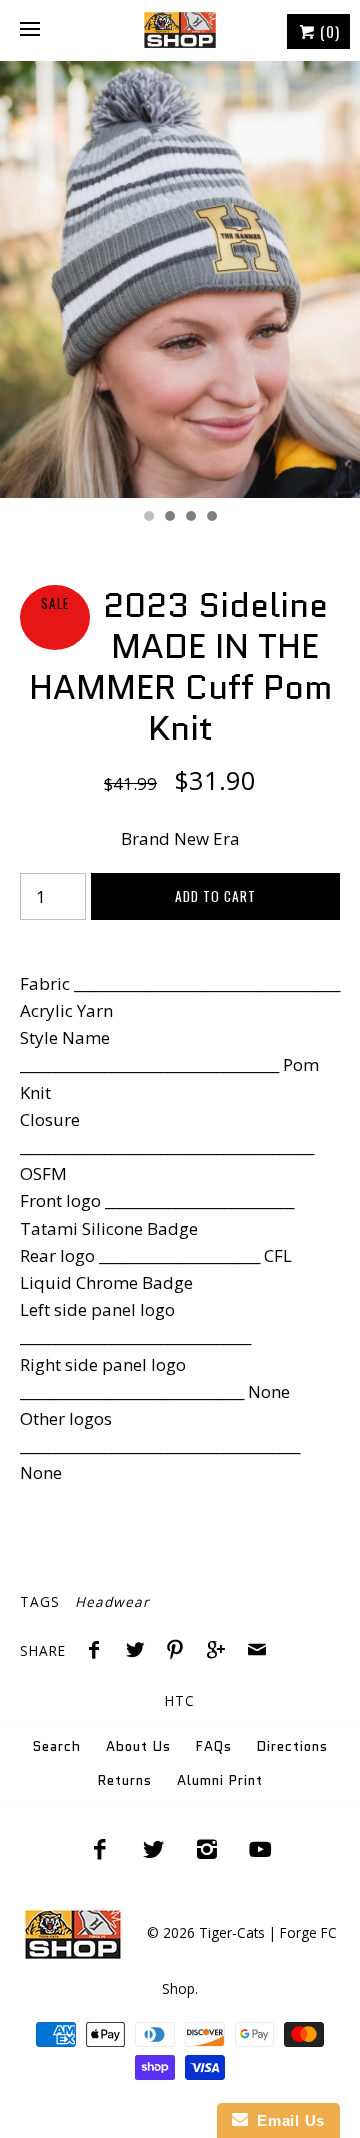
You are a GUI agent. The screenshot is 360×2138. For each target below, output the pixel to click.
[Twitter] (153, 1849)
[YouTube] (261, 1849)
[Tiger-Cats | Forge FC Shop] (180, 30)
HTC (180, 1700)
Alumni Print (220, 1780)
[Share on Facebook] (99, 1652)
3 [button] (190, 518)
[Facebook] (100, 1849)
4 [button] (211, 518)
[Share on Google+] (221, 1652)
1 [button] (148, 518)
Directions (292, 1746)
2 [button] (169, 518)
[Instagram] (207, 1849)
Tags (40, 1601)
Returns (125, 1780)
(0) (328, 31)
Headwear (112, 1601)
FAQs (214, 1746)
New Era (207, 838)
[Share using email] (257, 1652)
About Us (138, 1746)
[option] (180, 279)
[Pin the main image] (180, 1652)
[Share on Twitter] (140, 1652)
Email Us (286, 2120)
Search (57, 1746)
